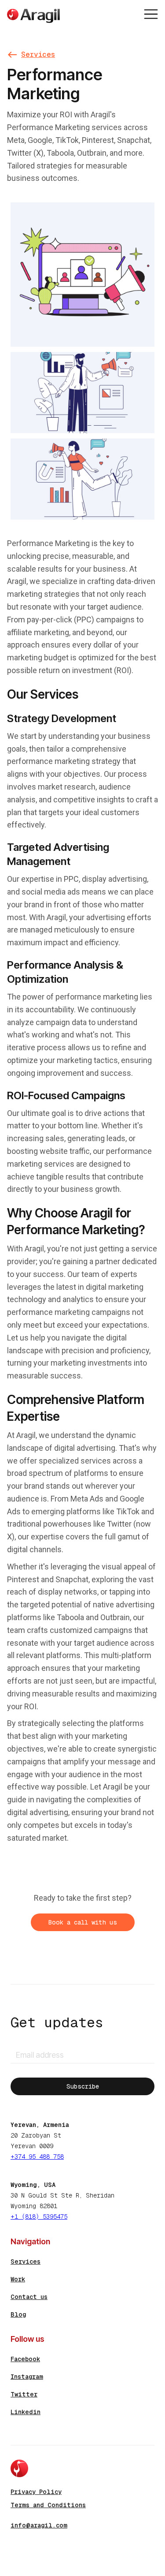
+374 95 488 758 (37, 2157)
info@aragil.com (39, 2525)
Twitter (24, 2394)
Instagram (27, 2377)
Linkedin (26, 2412)
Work (18, 2279)
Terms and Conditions (48, 2505)
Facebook (25, 2359)
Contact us (29, 2297)
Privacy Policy (36, 2492)
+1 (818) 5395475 (39, 2217)
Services (26, 2261)
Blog (18, 2314)
